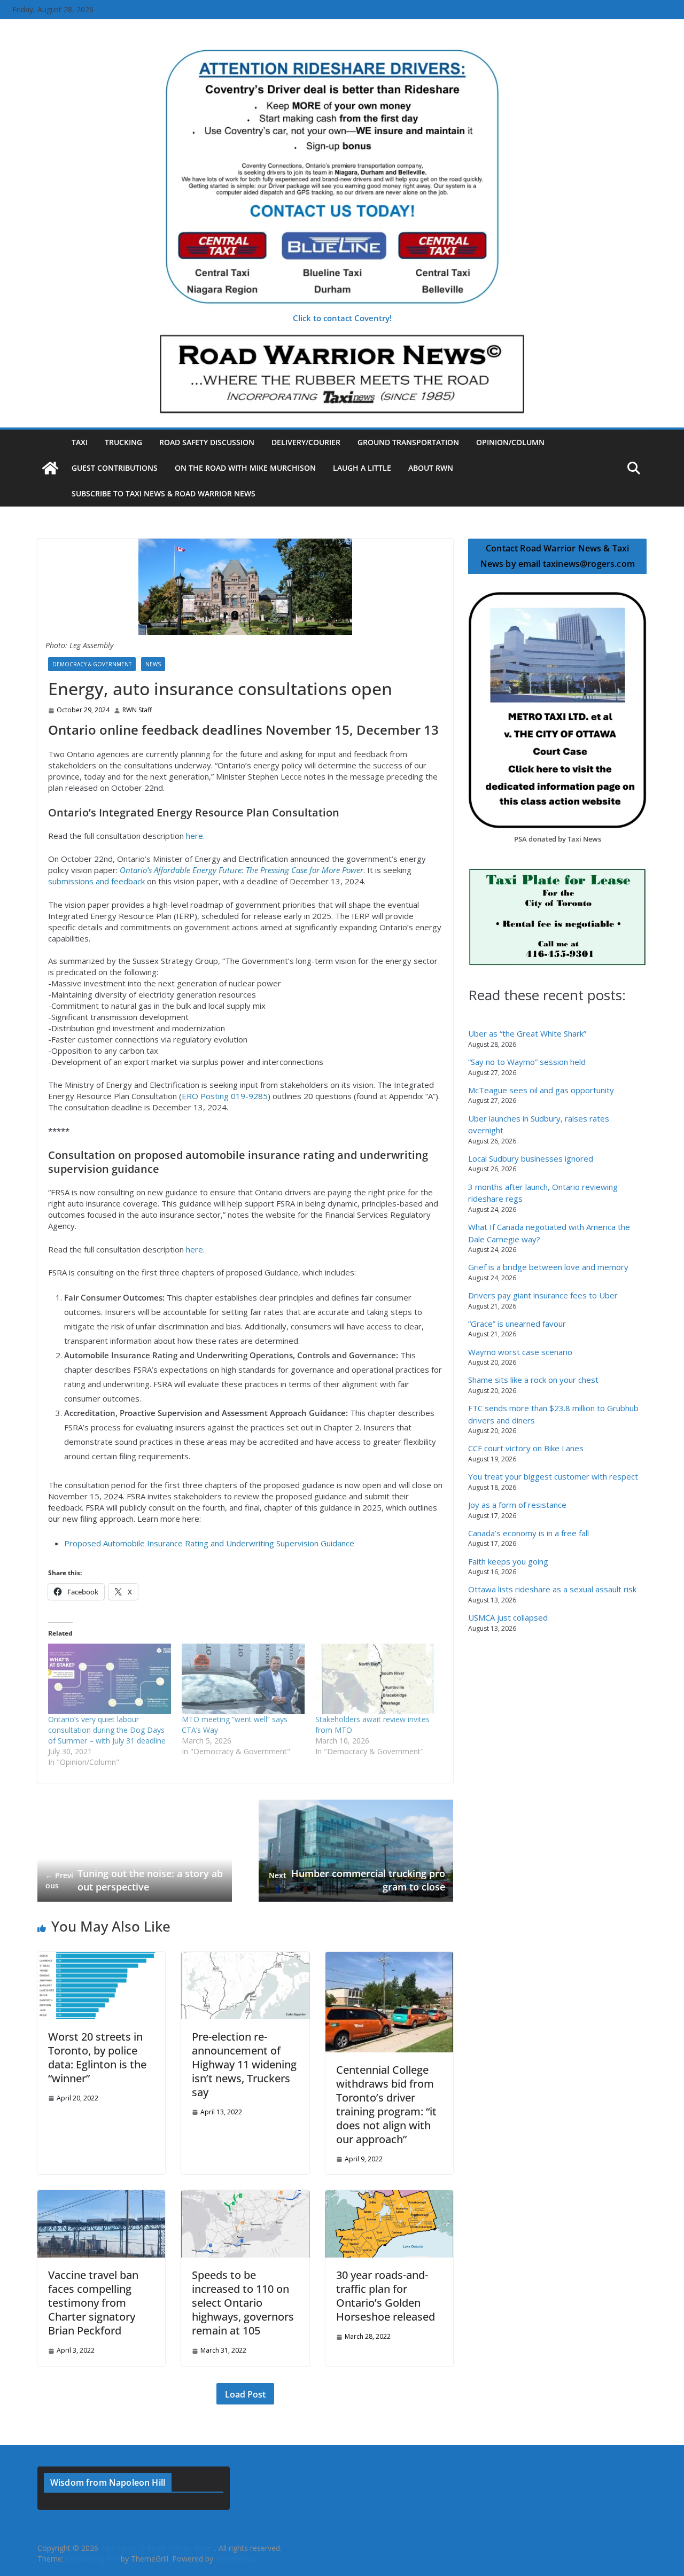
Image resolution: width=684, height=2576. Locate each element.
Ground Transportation (408, 442)
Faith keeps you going (508, 1561)
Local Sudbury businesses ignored (531, 1158)
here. (195, 836)
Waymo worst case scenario (520, 1352)
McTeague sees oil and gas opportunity (541, 1090)
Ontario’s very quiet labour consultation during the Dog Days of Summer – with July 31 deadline (107, 1730)
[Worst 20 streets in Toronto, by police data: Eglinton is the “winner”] (101, 1957)
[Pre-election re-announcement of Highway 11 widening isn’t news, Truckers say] (245, 1957)
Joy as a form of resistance (517, 1505)
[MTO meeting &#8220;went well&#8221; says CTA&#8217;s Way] (243, 1679)
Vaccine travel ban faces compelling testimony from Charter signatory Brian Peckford (93, 2303)
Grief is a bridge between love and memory (548, 1267)
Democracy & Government (92, 664)
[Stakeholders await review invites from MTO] (377, 1679)
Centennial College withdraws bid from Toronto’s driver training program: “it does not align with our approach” (386, 2104)
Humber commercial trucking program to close (357, 1880)
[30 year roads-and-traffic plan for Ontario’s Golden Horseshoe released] (389, 2196)
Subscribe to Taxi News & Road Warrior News (164, 493)
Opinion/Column (510, 442)
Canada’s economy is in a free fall (528, 1533)
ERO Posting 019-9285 (225, 1096)
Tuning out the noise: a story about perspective (134, 1880)
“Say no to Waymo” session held (527, 1062)
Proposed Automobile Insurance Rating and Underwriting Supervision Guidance (209, 1543)
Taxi (80, 442)
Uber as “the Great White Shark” (527, 1033)
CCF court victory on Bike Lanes (526, 1448)
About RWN (431, 468)
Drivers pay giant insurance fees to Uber (543, 1295)
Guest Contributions (115, 468)
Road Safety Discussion (207, 442)
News (153, 664)
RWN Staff (137, 710)
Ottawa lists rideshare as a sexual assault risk (552, 1589)
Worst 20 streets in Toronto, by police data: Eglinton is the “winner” (97, 2057)
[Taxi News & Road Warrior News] (50, 468)
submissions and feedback (96, 881)
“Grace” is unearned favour (517, 1324)
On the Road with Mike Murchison (245, 468)
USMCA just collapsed (508, 1617)
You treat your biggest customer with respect (553, 1476)
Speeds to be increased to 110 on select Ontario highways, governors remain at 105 (243, 2303)
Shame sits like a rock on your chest (533, 1380)
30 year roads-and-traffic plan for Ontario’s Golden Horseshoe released (386, 2296)
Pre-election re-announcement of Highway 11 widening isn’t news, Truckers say (244, 2064)
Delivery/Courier (306, 442)
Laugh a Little (362, 468)
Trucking (123, 442)
